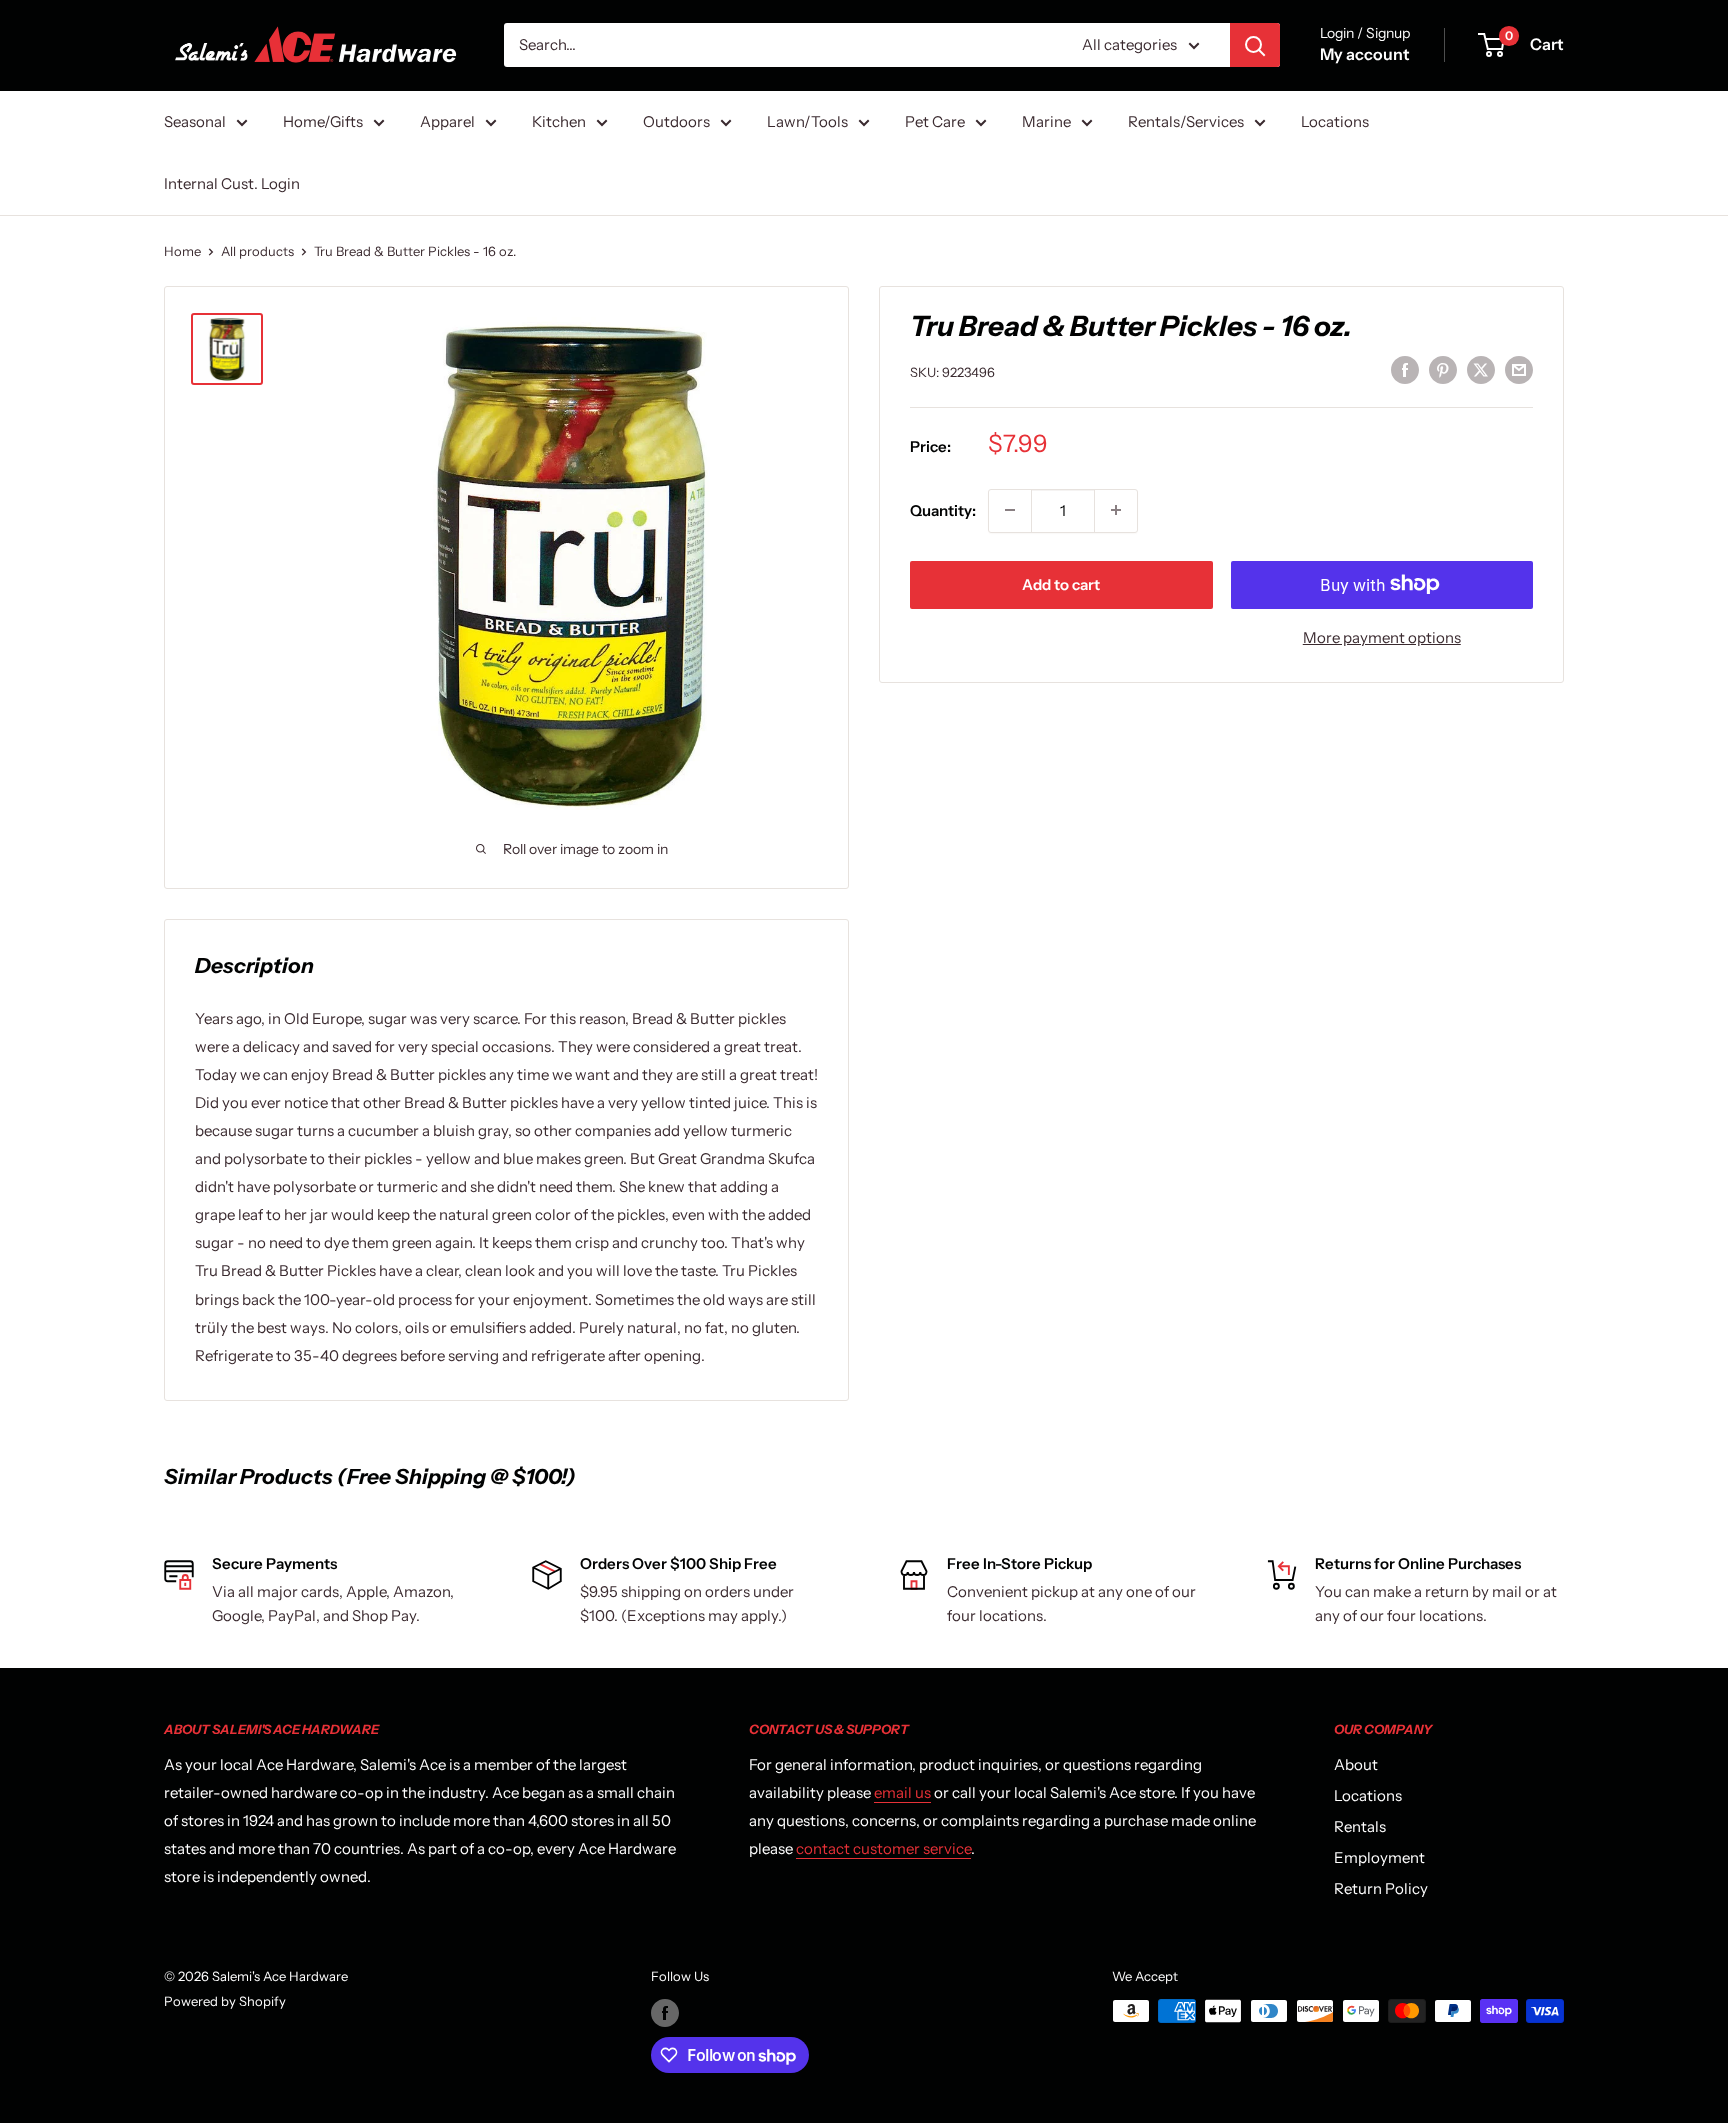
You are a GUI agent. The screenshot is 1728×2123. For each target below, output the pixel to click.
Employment (1379, 1857)
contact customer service (883, 1848)
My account (1365, 54)
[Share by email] (1519, 369)
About (1356, 1764)
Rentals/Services (1186, 121)
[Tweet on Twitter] (1481, 369)
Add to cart (1061, 583)
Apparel (447, 121)
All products (257, 251)
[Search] (1255, 45)
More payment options (1382, 636)
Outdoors (676, 121)
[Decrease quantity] (1010, 510)
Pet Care (935, 121)
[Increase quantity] (1116, 510)
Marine (1046, 121)
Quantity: (943, 509)
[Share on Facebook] (1405, 369)
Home (182, 251)
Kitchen (559, 121)
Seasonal (195, 121)
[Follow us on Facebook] (665, 2013)
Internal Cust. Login (232, 183)
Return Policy (1381, 1888)
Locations (1335, 121)
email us (902, 1792)
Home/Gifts (323, 121)
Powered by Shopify (225, 2001)
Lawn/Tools (807, 121)
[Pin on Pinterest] (1443, 369)
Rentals (1360, 1826)
